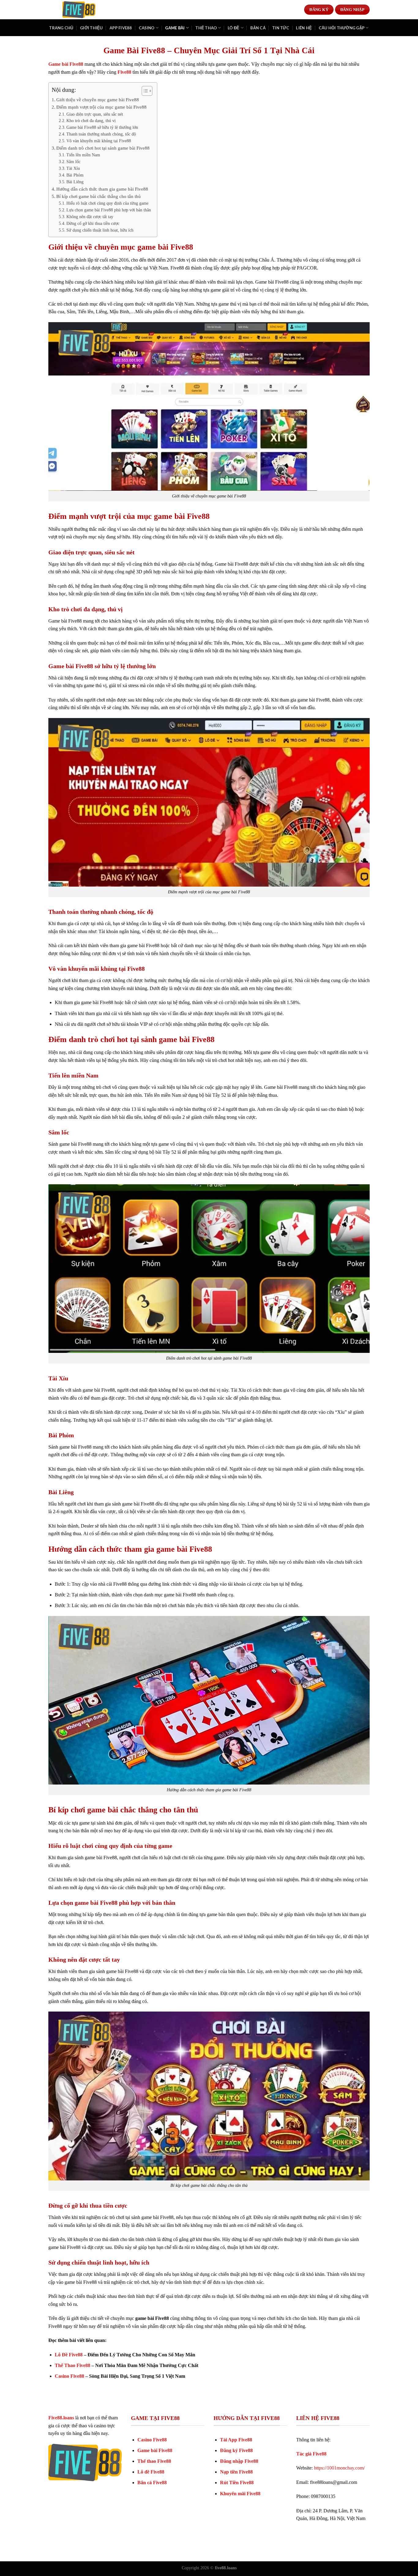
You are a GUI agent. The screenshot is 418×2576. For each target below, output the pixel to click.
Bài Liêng (75, 182)
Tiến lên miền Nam (83, 155)
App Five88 (121, 28)
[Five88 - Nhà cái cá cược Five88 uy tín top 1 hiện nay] (79, 10)
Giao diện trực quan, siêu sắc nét (95, 114)
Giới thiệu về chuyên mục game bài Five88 (98, 100)
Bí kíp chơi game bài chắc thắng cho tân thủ (99, 196)
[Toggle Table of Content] (144, 91)
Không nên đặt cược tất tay (90, 217)
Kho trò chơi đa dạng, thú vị (91, 121)
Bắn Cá (258, 28)
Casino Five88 (69, 2376)
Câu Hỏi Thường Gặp (342, 28)
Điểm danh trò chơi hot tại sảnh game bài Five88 (103, 148)
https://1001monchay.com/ (339, 2468)
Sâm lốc (73, 162)
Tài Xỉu (73, 168)
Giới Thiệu (91, 28)
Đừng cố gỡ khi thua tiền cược (93, 223)
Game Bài (175, 28)
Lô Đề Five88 (69, 2355)
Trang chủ (61, 28)
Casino (147, 28)
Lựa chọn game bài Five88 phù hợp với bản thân (109, 210)
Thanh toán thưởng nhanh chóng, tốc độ (101, 134)
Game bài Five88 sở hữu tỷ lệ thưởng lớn (102, 127)
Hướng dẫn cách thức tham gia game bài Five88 (102, 189)
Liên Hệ (304, 28)
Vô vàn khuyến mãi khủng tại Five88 (99, 141)
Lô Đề (233, 28)
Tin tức (281, 28)
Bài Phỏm (75, 175)
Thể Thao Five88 (73, 2365)
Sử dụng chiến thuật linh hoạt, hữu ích (100, 230)
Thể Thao (206, 28)
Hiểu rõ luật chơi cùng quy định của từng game (107, 203)
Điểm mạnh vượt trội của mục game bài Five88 (101, 107)
